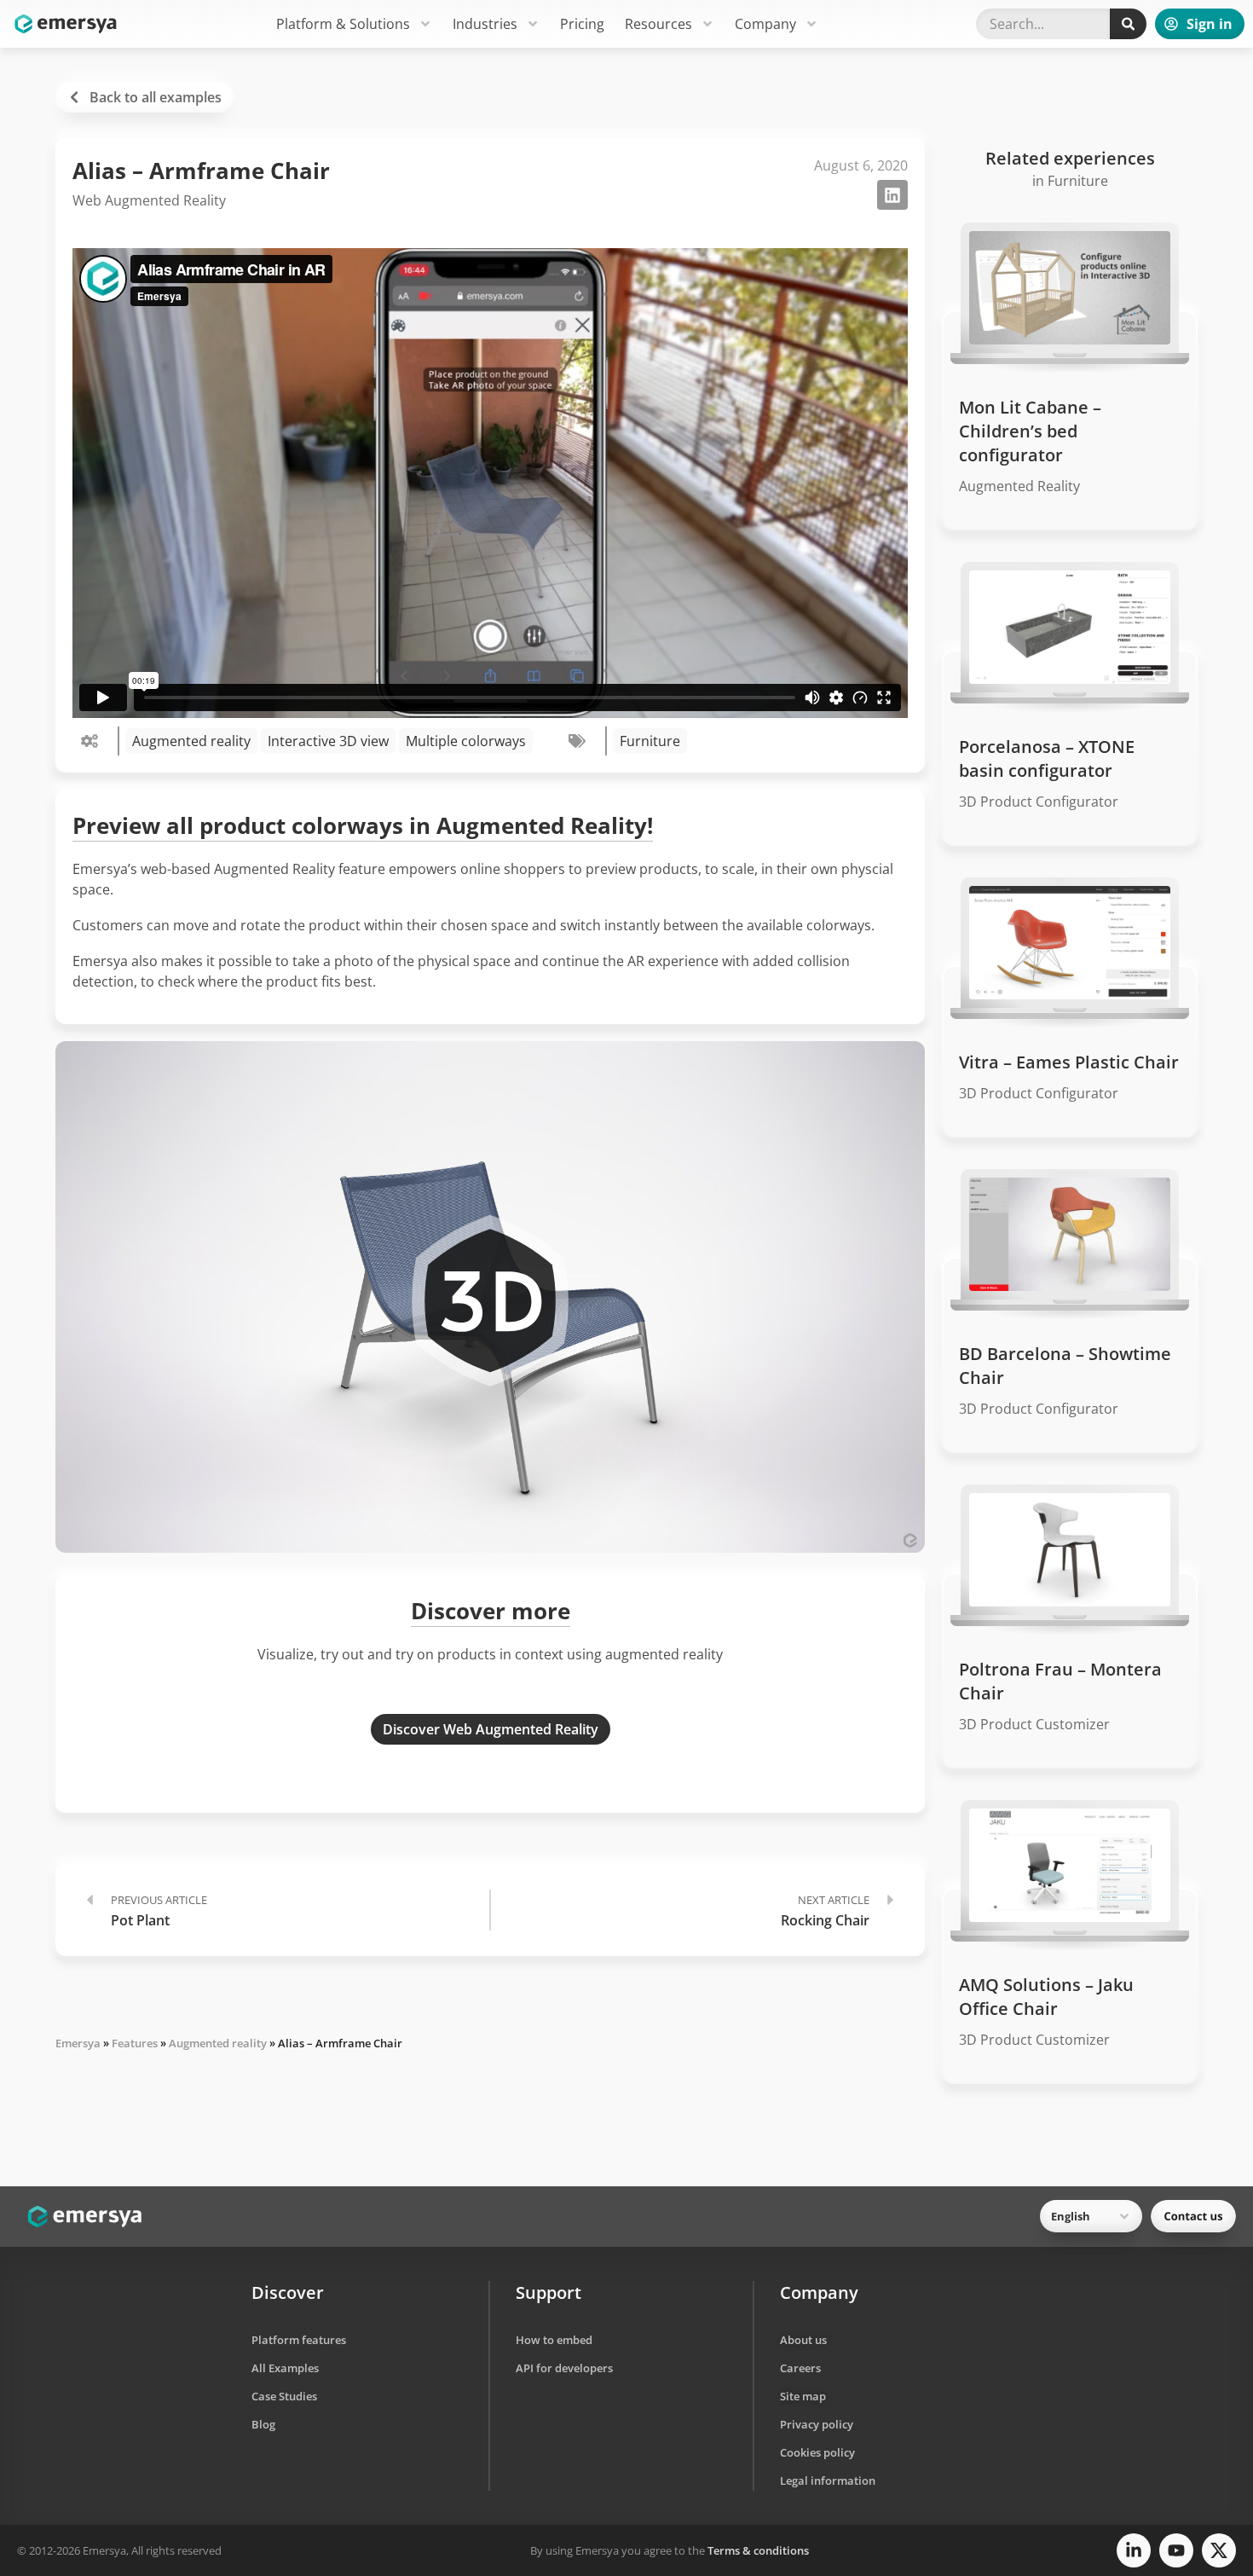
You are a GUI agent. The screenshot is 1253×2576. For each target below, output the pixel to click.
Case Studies (284, 2396)
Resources (658, 24)
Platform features (299, 2340)
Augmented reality (191, 741)
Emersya (78, 2043)
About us (803, 2340)
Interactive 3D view (328, 741)
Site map (803, 2396)
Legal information (828, 2480)
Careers (800, 2368)
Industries (485, 24)
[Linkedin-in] (1134, 2550)
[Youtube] (1176, 2550)
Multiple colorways (466, 741)
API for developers (564, 2368)
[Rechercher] (1128, 24)
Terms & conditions (758, 2550)
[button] (892, 195)
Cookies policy (817, 2452)
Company (765, 24)
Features (135, 2043)
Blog (263, 2424)
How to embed (554, 2340)
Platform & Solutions (343, 24)
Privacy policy (817, 2424)
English (1071, 2216)
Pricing (582, 24)
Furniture (650, 741)
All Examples (285, 2368)
